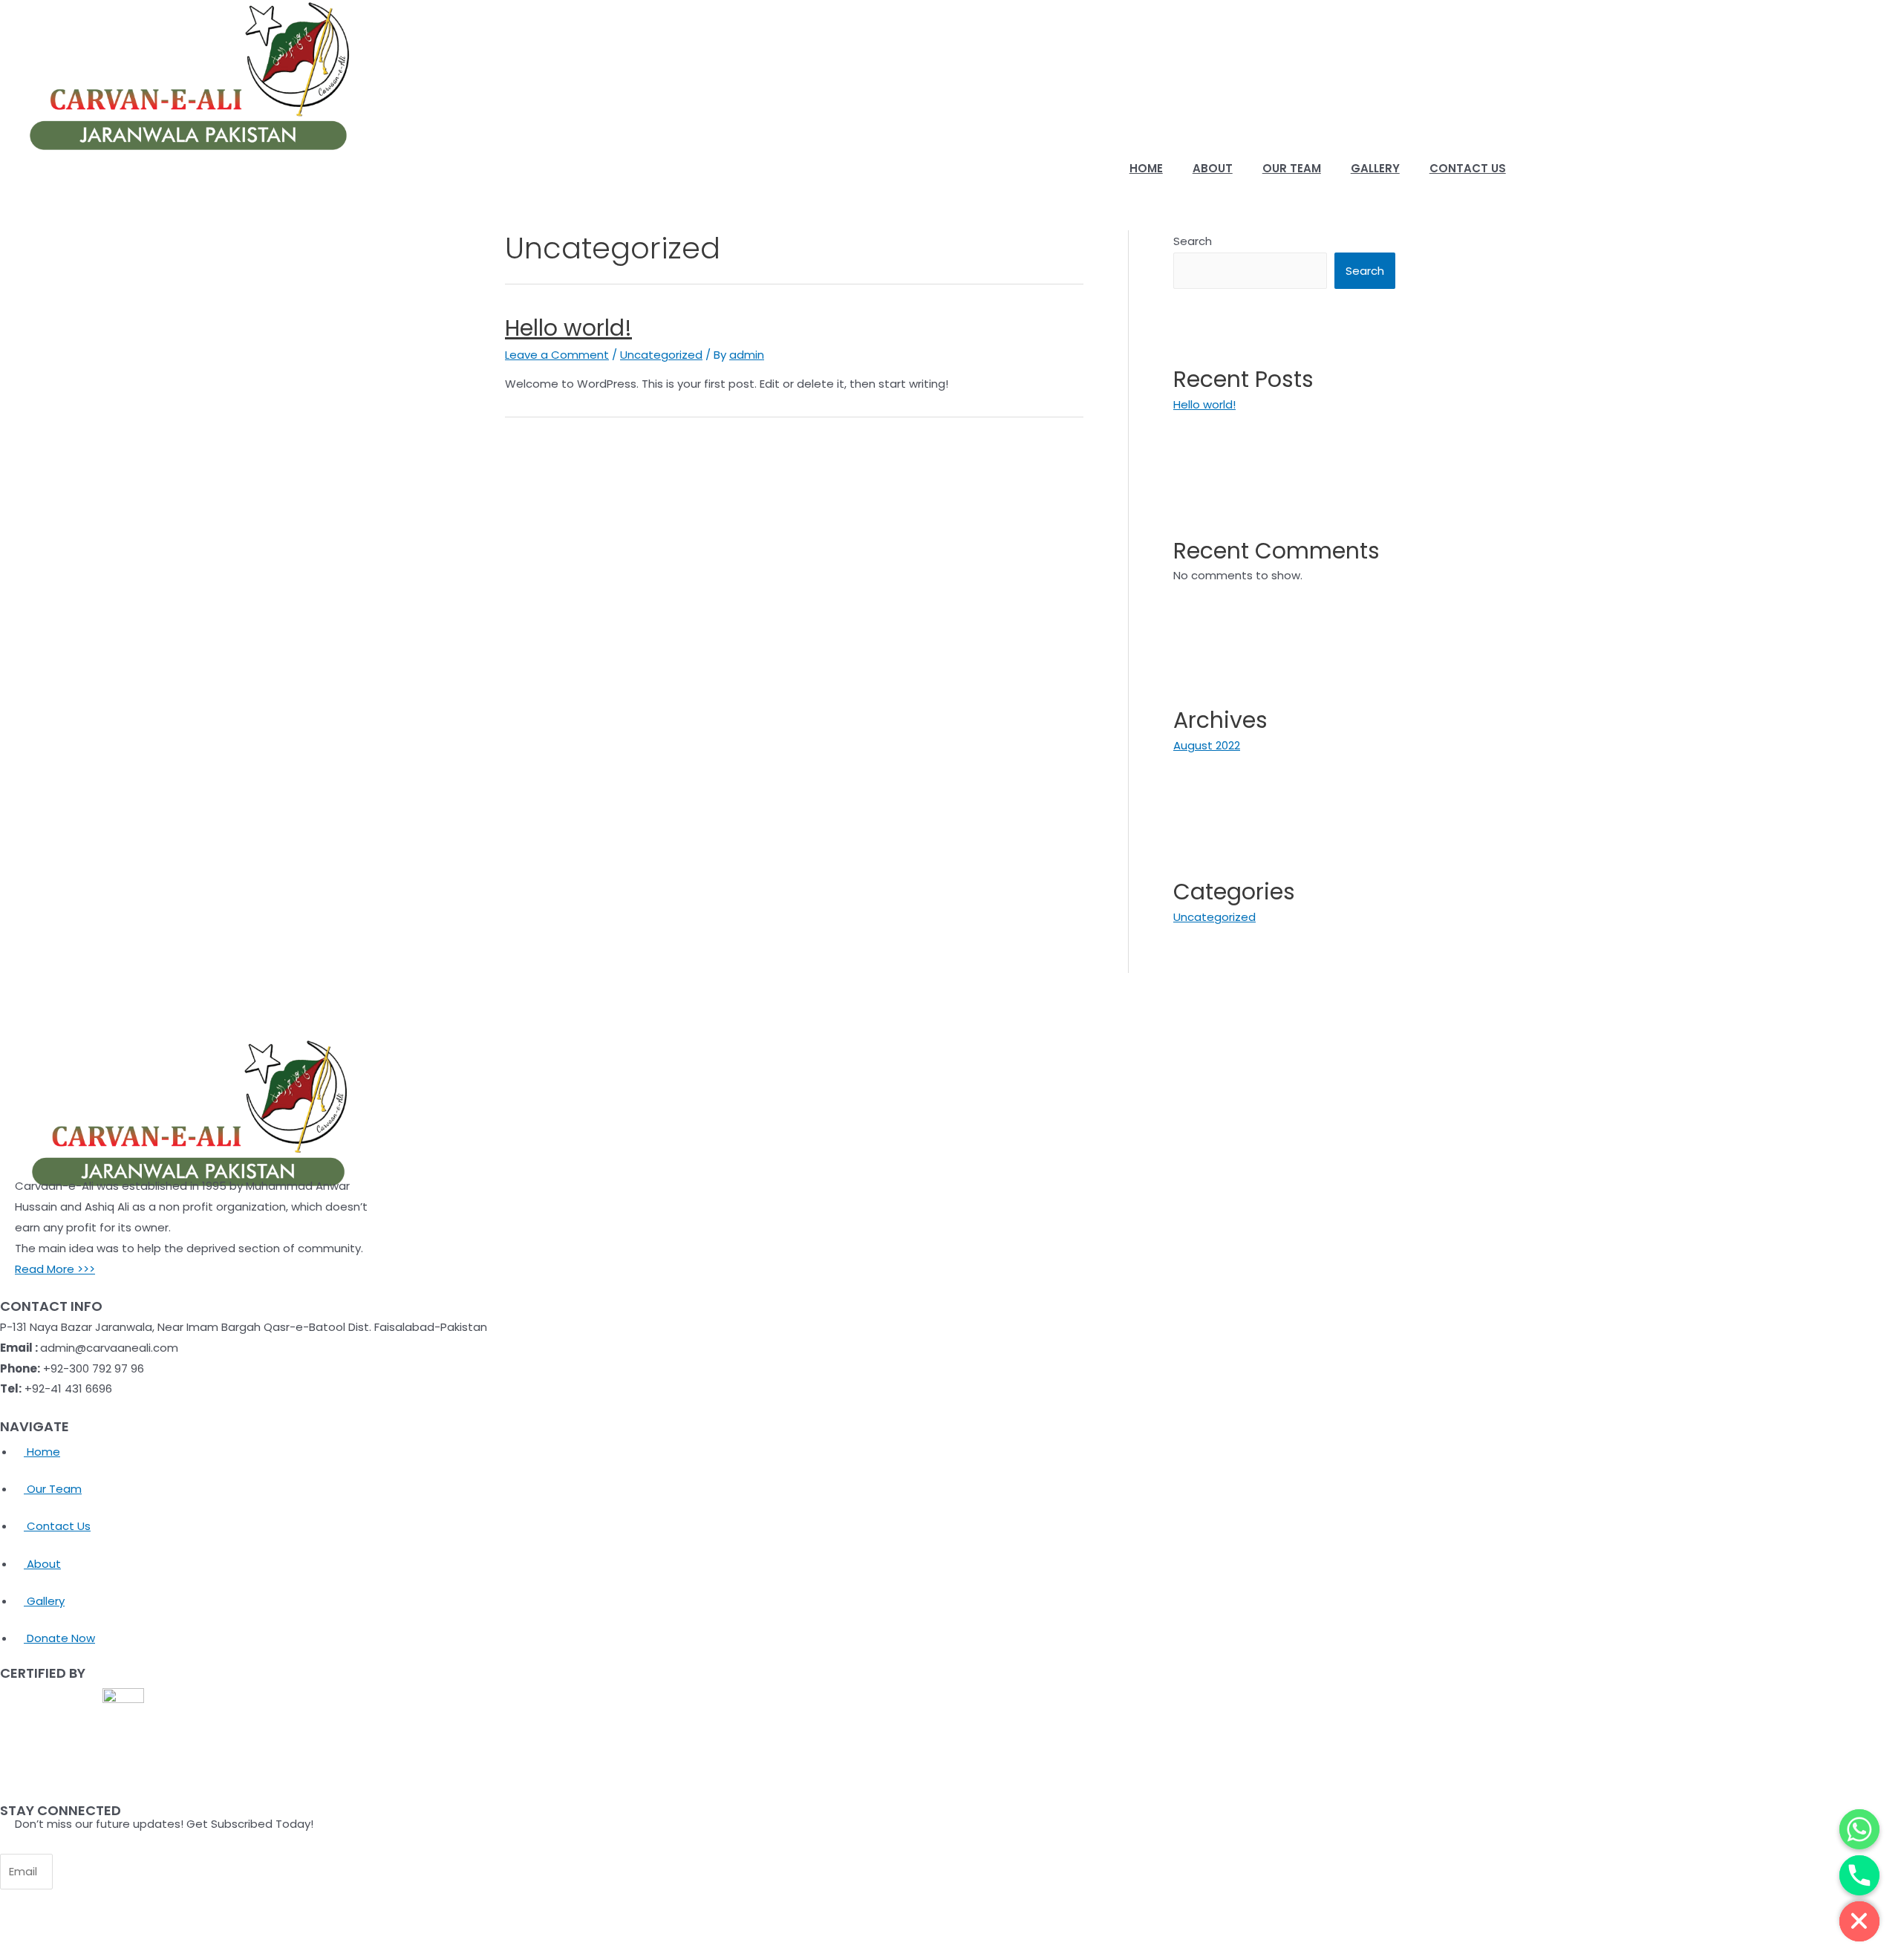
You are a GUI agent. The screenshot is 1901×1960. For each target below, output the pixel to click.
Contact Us (1468, 168)
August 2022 (1207, 745)
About (1213, 168)
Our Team (1292, 168)
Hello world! (568, 328)
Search (1193, 241)
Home (1146, 168)
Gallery (1375, 168)
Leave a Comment (557, 355)
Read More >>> (55, 1269)
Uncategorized (661, 355)
